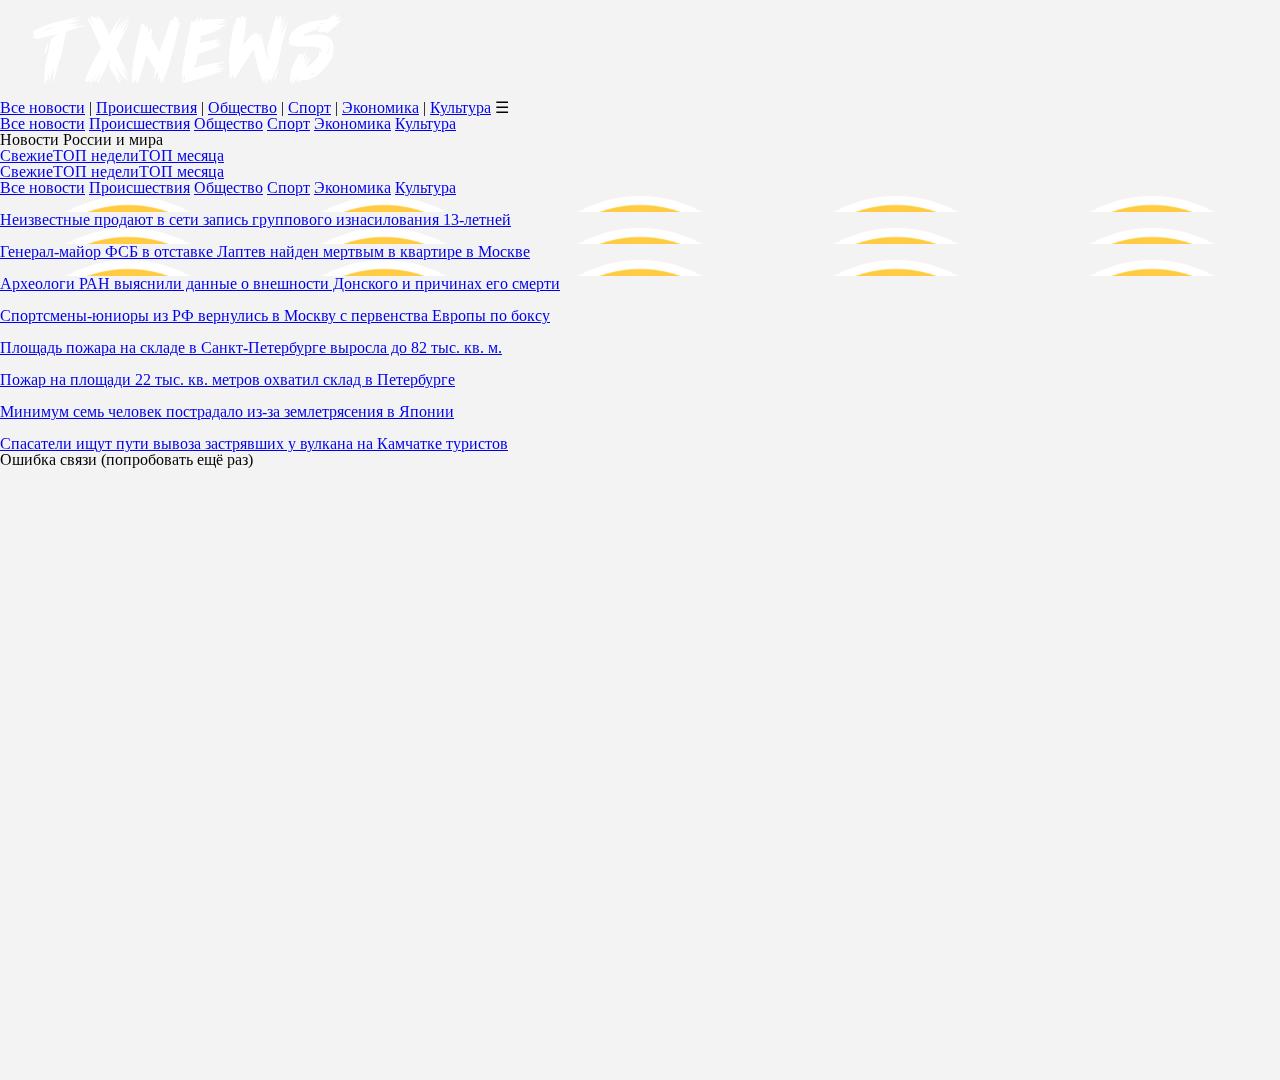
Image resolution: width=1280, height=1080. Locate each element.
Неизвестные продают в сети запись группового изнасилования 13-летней (255, 219)
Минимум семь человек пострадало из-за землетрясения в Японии (227, 411)
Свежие (26, 155)
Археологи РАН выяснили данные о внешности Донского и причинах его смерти (280, 283)
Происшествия (146, 107)
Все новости (42, 107)
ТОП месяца (181, 155)
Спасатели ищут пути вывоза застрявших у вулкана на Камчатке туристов (254, 443)
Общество (242, 107)
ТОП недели (96, 155)
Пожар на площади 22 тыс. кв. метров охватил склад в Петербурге (227, 379)
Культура (460, 107)
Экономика (380, 107)
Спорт (309, 107)
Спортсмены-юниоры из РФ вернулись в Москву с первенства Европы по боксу (275, 315)
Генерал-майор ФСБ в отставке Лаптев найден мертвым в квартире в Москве (265, 251)
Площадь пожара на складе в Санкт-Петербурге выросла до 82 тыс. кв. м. (251, 347)
